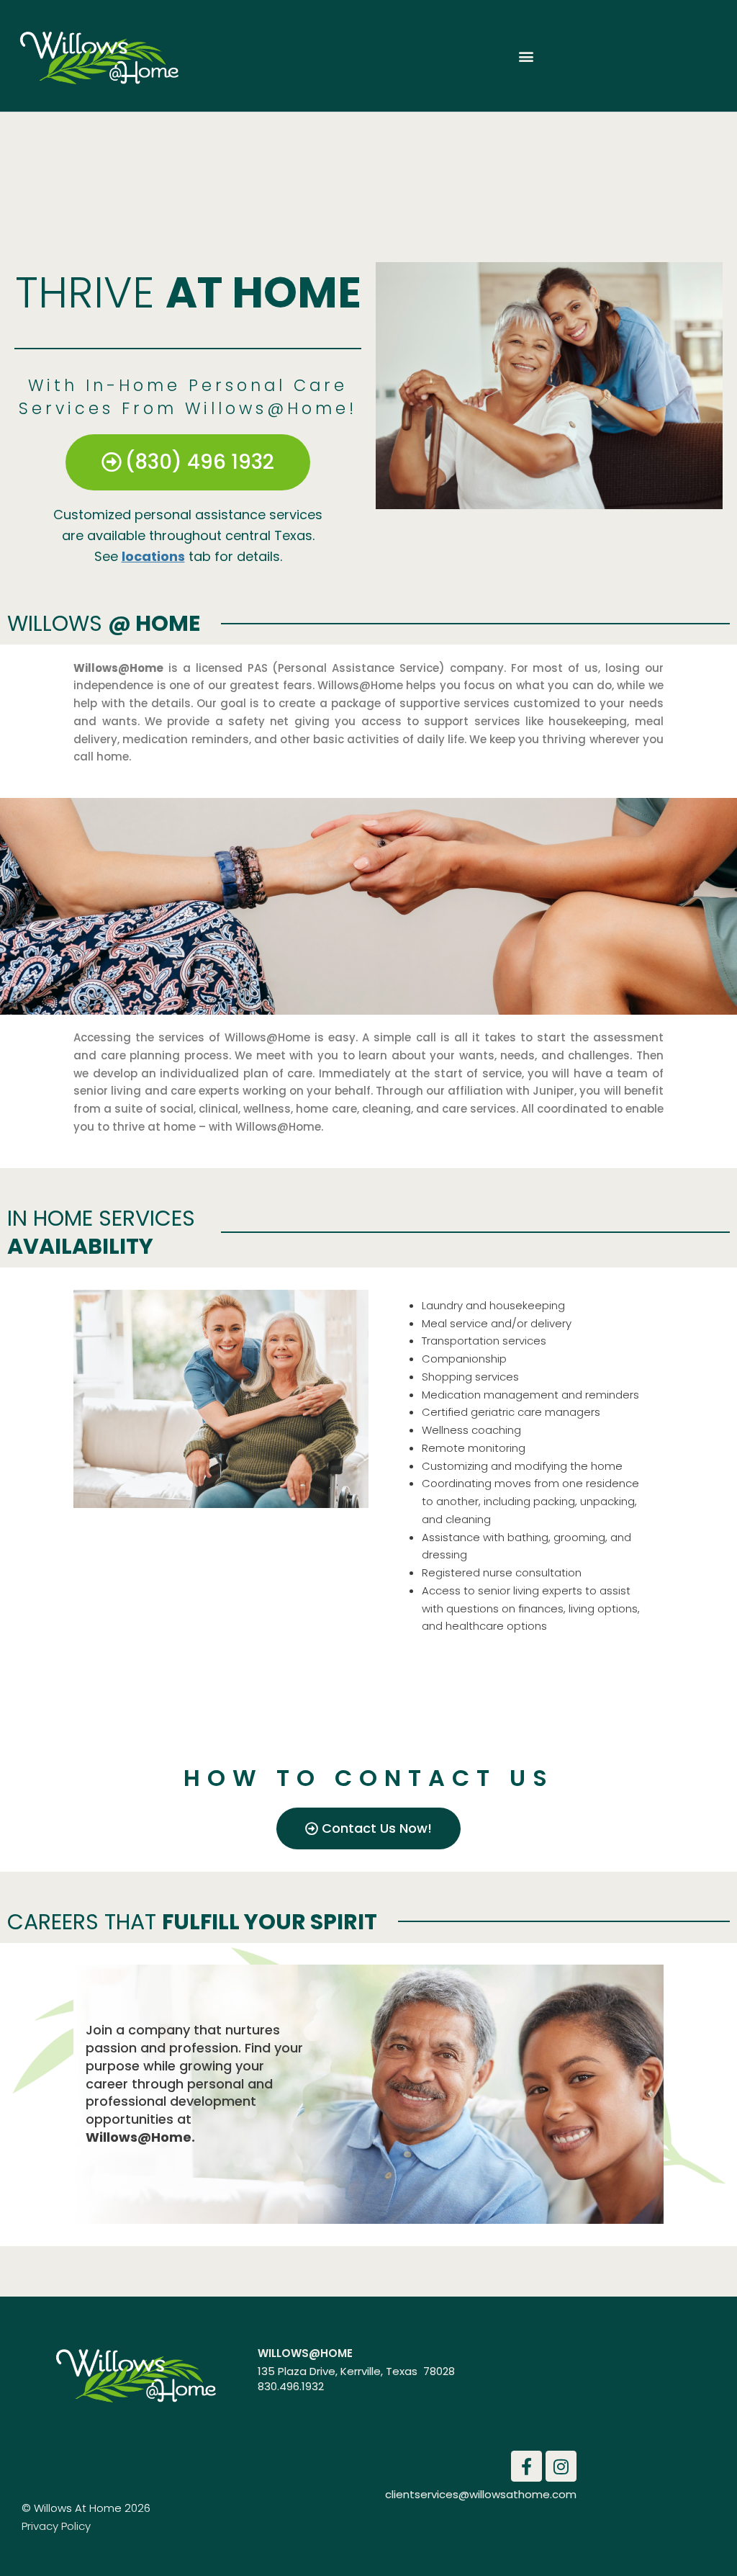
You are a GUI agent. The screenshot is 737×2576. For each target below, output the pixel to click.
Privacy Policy (56, 2526)
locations (153, 556)
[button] (526, 56)
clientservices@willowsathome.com (481, 2494)
